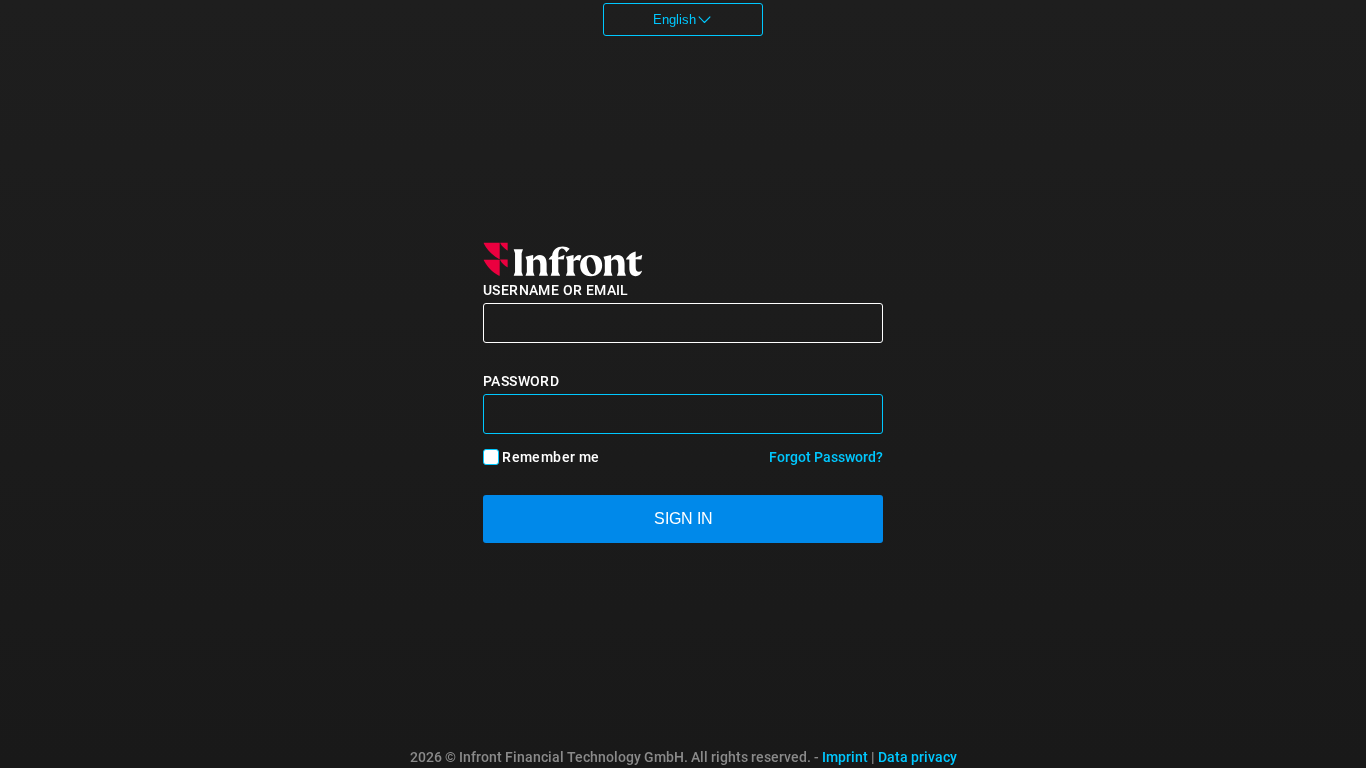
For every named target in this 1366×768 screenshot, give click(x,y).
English (674, 19)
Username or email (556, 290)
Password (521, 381)
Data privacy (917, 757)
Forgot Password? (826, 457)
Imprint (845, 757)
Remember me (550, 457)
